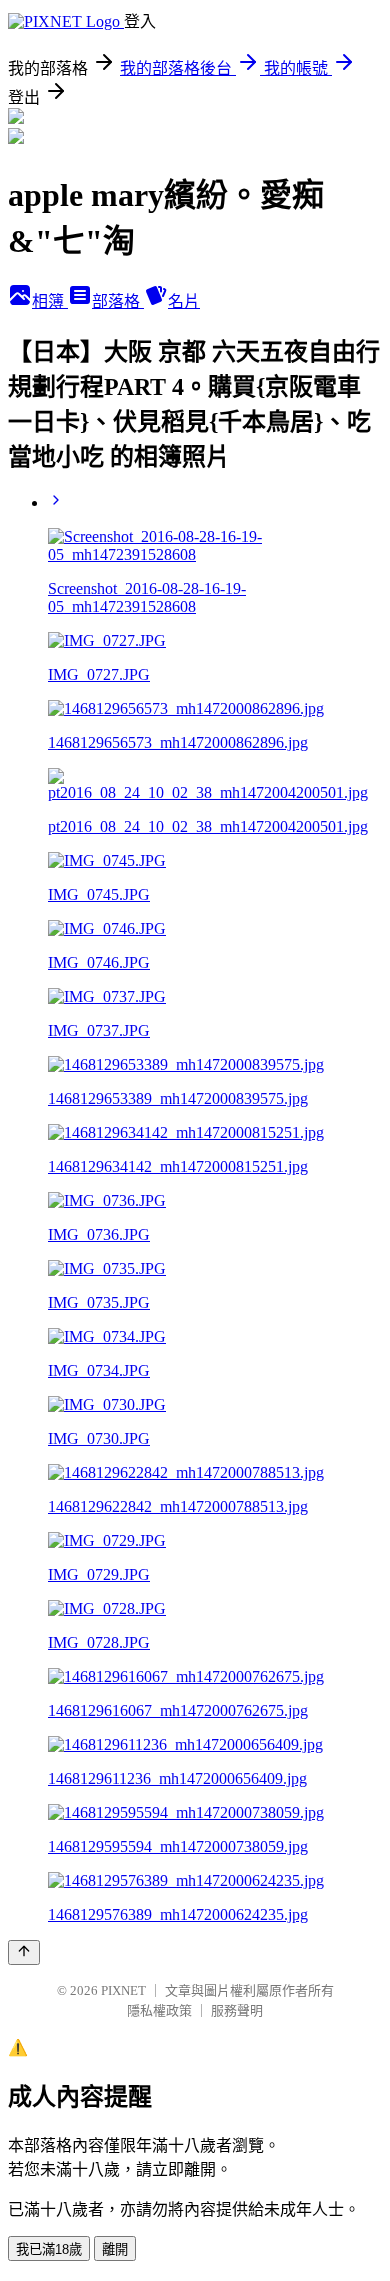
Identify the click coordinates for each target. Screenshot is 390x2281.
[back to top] (24, 1952)
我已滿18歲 (49, 2249)
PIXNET (123, 1990)
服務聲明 (237, 2010)
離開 (115, 2249)
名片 (184, 301)
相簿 (50, 301)
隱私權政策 (159, 2010)
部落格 (118, 301)
